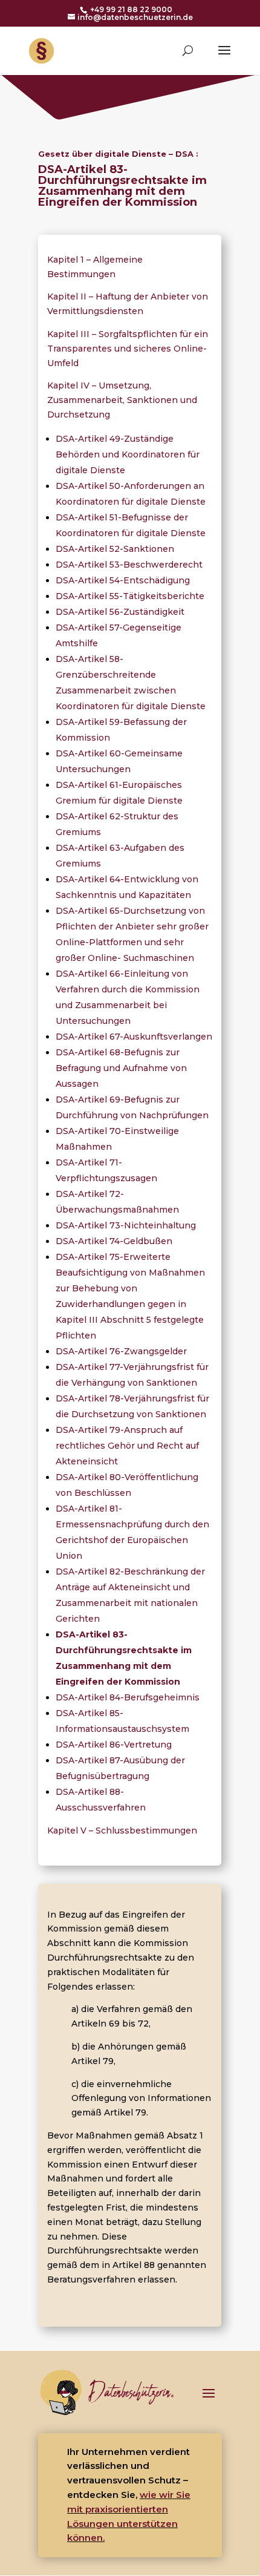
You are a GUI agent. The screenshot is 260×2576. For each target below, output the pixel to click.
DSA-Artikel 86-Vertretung (114, 1745)
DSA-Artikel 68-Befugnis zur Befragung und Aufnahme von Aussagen (121, 1068)
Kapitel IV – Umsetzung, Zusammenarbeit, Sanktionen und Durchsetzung (122, 400)
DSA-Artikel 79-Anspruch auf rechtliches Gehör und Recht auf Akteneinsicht (127, 1446)
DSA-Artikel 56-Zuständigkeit (120, 612)
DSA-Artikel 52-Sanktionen (115, 549)
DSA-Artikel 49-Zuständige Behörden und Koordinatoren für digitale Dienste (128, 454)
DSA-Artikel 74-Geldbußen (114, 1241)
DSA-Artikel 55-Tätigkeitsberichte (130, 596)
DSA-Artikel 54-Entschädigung (123, 580)
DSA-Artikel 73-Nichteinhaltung (126, 1225)
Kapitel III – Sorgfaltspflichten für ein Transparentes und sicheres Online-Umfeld (128, 349)
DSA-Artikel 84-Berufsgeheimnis (128, 1697)
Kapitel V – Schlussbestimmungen (122, 1830)
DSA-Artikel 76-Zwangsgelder (121, 1351)
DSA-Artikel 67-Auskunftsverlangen (134, 1037)
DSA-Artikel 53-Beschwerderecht (129, 565)
